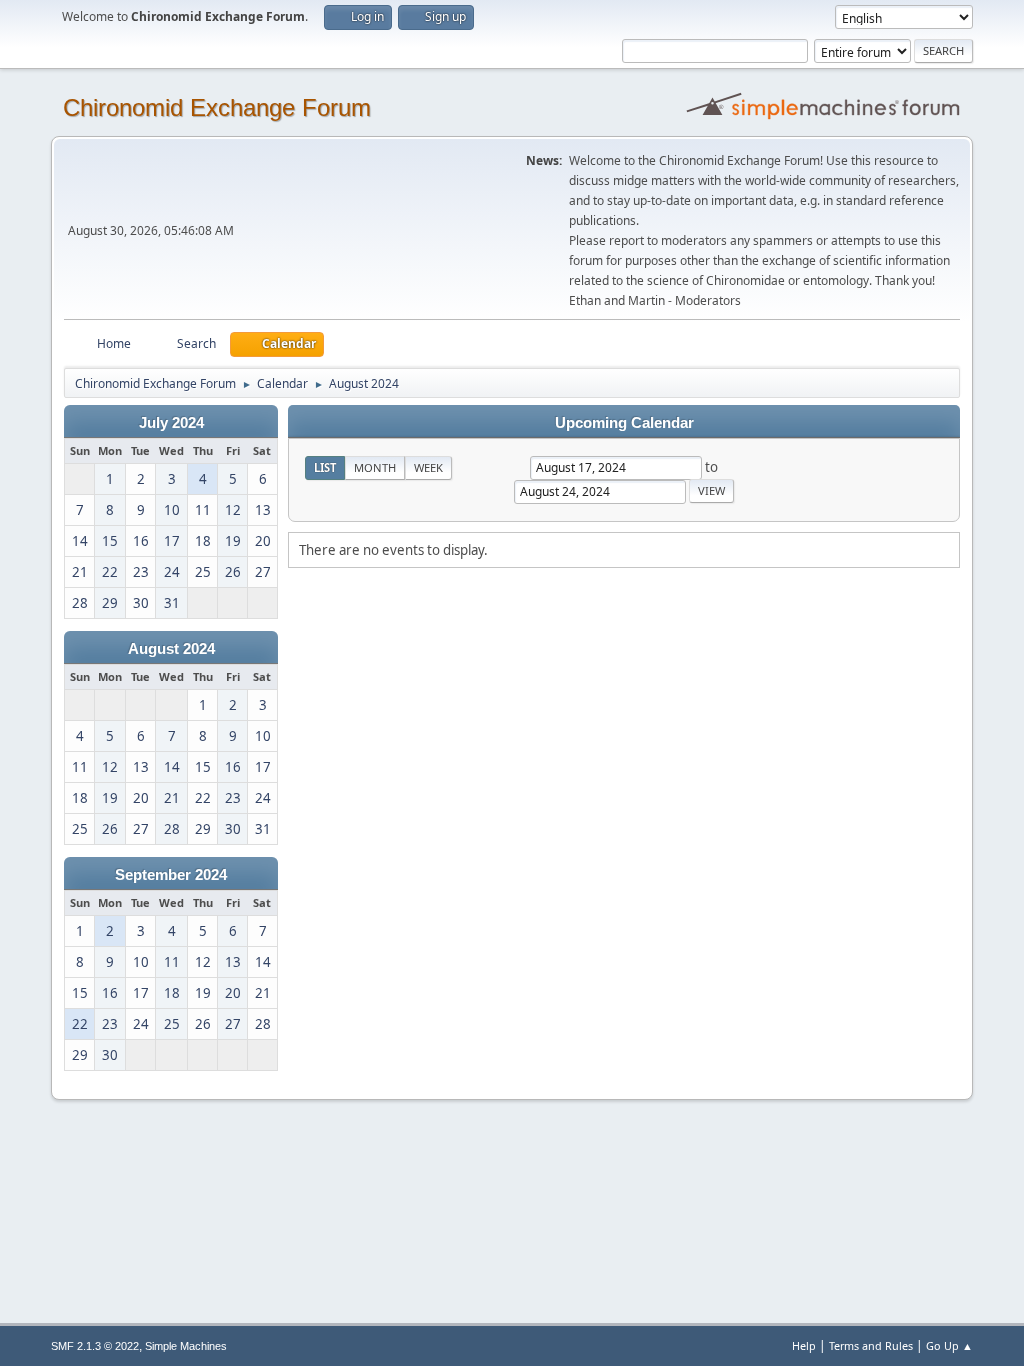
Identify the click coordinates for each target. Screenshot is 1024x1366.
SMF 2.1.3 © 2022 (95, 1346)
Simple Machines (186, 1346)
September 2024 (171, 875)
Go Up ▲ (949, 1345)
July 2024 (171, 423)
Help (804, 1345)
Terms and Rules (871, 1345)
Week (428, 467)
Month (375, 467)
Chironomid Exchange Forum (217, 107)
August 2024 (171, 649)
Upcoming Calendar (624, 423)
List (325, 467)
